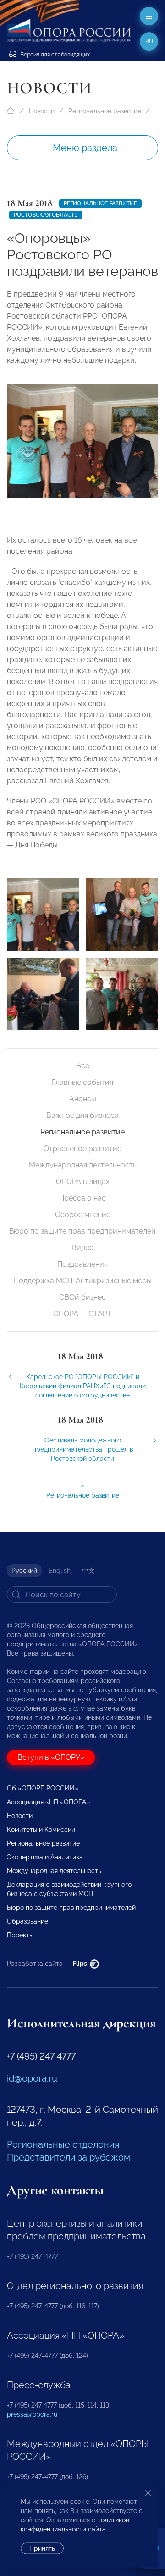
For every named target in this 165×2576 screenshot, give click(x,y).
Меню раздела (85, 148)
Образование (27, 1921)
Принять (42, 2548)
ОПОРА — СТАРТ (82, 1314)
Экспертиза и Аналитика (45, 1857)
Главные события (82, 1082)
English (60, 1571)
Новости (42, 111)
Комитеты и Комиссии (41, 1830)
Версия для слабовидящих (54, 55)
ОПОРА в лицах (83, 1181)
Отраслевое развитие (82, 1148)
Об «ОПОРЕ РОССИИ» (43, 1788)
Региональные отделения (63, 2144)
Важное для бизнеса (82, 1115)
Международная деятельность (83, 1165)
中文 (88, 1571)
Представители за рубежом (69, 2157)
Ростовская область (46, 215)
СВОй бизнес (82, 1297)
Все (83, 1066)
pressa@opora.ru (32, 2414)
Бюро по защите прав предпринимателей (82, 1231)
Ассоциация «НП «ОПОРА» (48, 1802)
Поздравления (82, 1264)
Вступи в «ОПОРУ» (51, 1757)
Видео (83, 1248)
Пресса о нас (82, 1198)
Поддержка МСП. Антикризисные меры (83, 1281)
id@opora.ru (32, 2078)
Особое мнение (83, 1215)
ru (149, 41)
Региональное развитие (105, 111)
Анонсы (83, 1099)
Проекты (20, 1935)
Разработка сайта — (48, 1964)
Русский (24, 1571)
